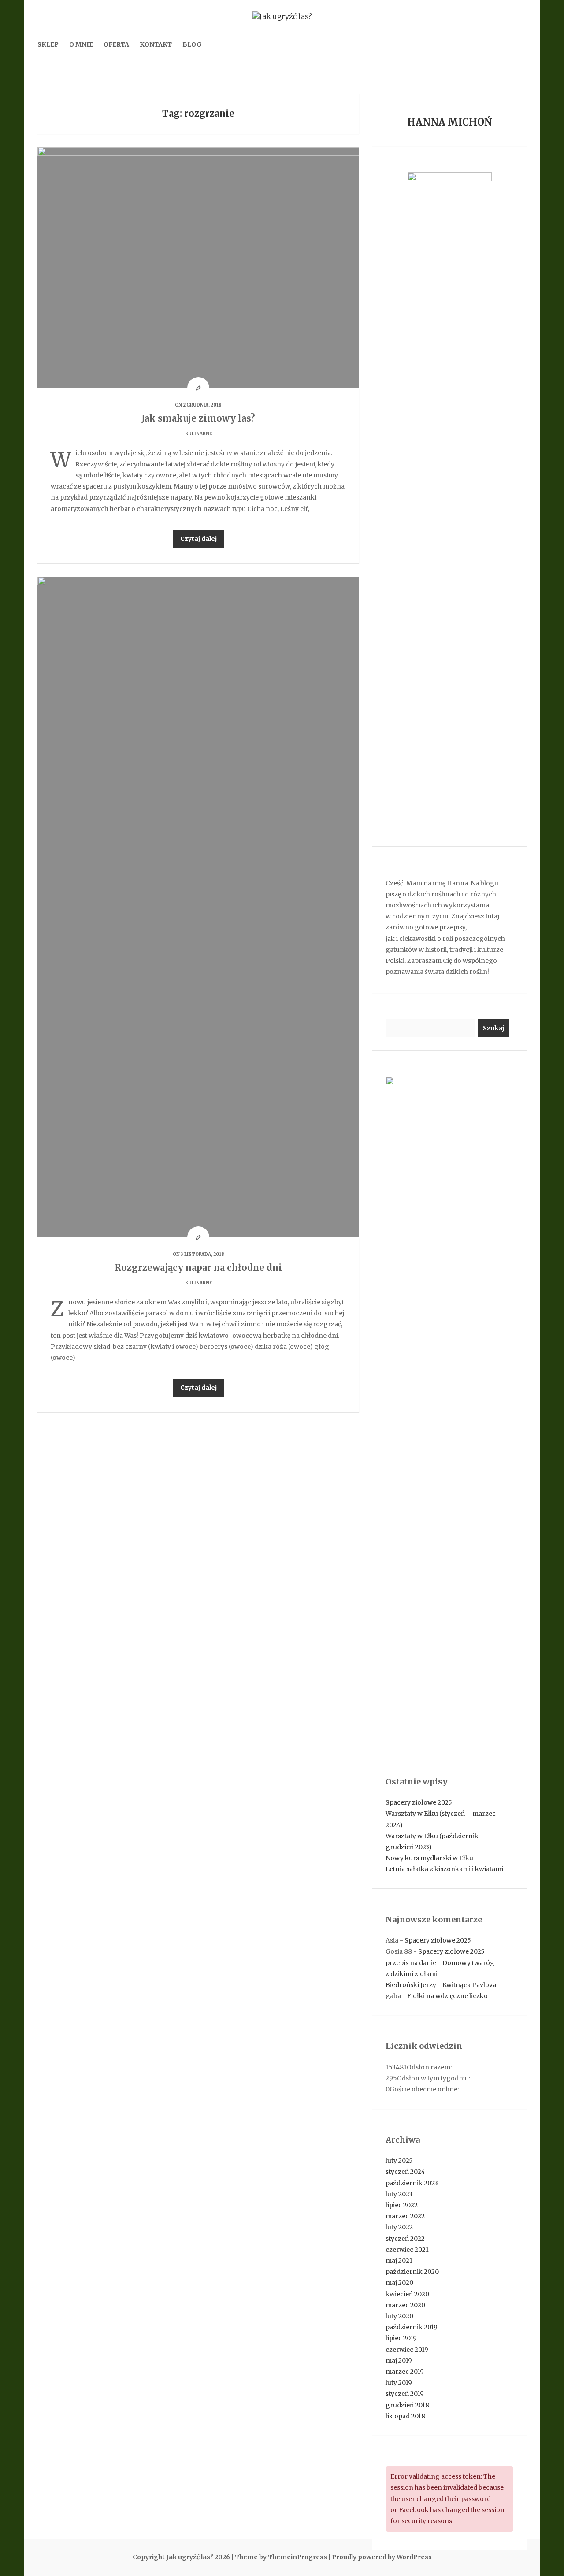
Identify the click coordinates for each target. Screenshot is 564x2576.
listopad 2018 (405, 2416)
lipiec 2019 (401, 2338)
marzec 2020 (405, 2305)
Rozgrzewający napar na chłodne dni (198, 1268)
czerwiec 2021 (407, 2250)
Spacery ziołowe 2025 (419, 1802)
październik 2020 (412, 2272)
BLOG (192, 44)
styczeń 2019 (405, 2394)
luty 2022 (399, 2227)
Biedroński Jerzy (411, 1985)
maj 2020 (399, 2283)
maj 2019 (399, 2361)
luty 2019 (399, 2383)
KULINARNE (199, 434)
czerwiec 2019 (407, 2350)
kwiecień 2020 (407, 2294)
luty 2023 (399, 2194)
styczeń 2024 (405, 2172)
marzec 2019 (405, 2372)
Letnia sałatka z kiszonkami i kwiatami (444, 1869)
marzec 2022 (405, 2216)
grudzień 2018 (407, 2405)
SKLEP (48, 44)
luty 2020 (399, 2316)
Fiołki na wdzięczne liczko (447, 1996)
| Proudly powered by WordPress (380, 2557)
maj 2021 (399, 2261)
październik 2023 (412, 2183)
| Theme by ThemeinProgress (279, 2557)
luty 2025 (399, 2161)
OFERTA (116, 44)
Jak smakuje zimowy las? (198, 418)
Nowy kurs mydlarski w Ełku (429, 1858)
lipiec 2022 (402, 2205)
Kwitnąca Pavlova (469, 1985)
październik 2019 (412, 2327)
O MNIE (81, 44)
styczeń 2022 (405, 2239)
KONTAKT (156, 44)
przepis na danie (411, 1963)
